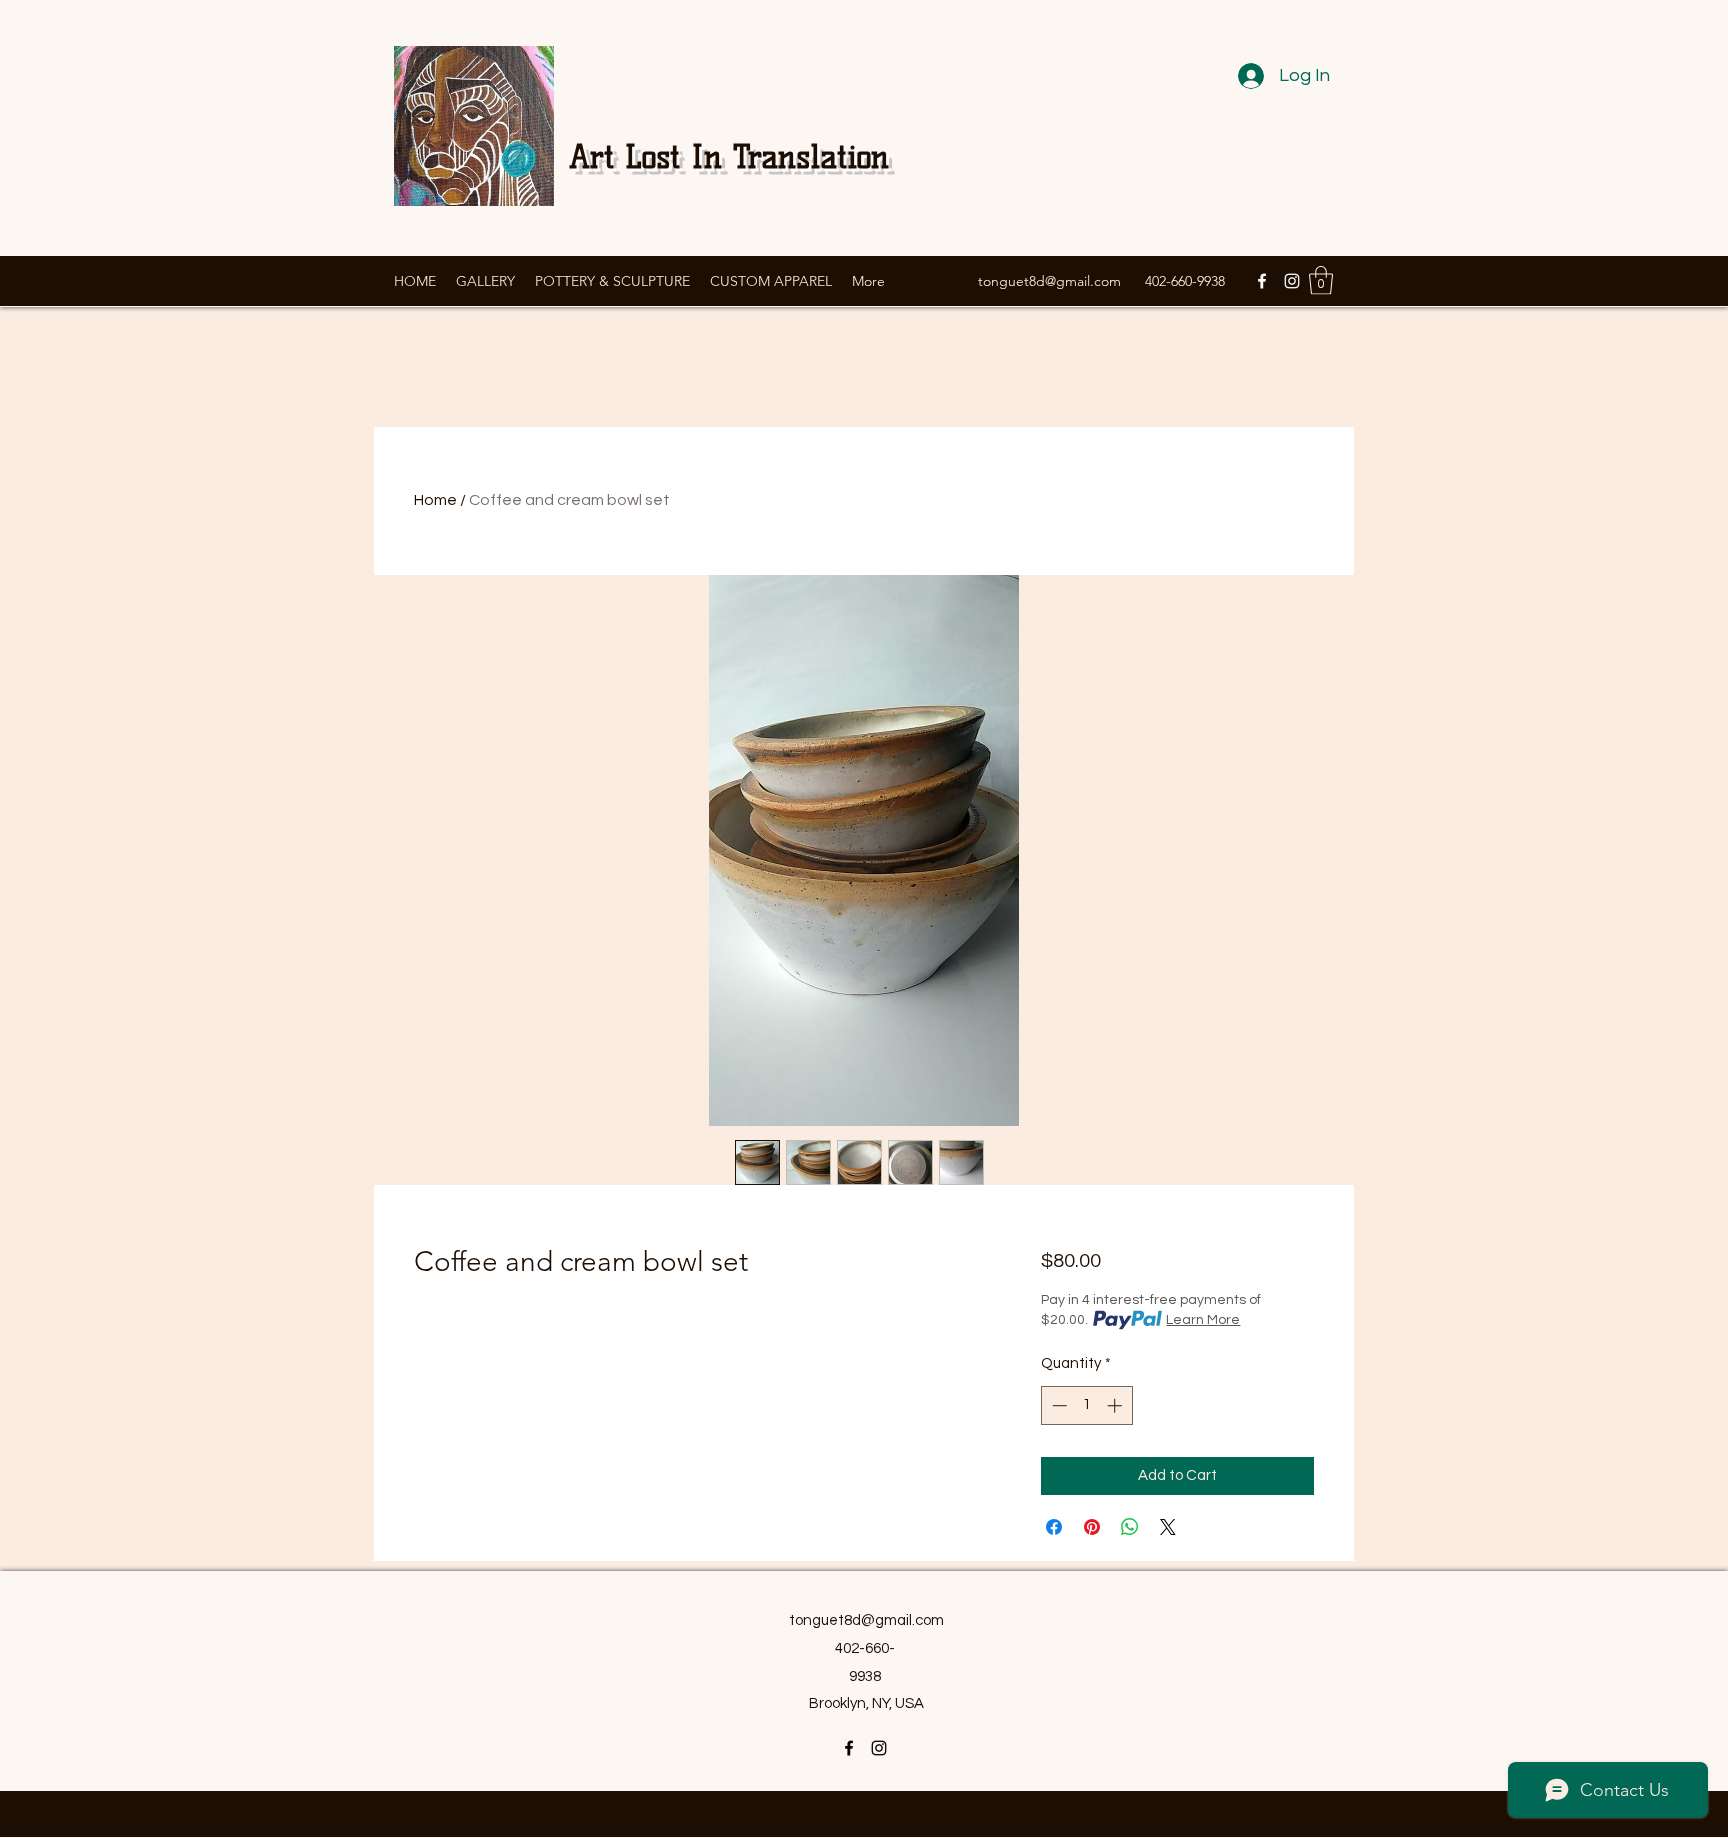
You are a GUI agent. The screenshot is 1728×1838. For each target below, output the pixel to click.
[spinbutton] (1086, 1405)
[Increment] (1116, 1405)
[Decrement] (1057, 1405)
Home (435, 500)
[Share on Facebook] (1054, 1527)
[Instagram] (1292, 281)
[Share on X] (1168, 1527)
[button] (1321, 280)
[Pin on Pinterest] (1092, 1527)
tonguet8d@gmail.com (1049, 281)
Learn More (1203, 1320)
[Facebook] (1262, 281)
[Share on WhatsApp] (1130, 1527)
